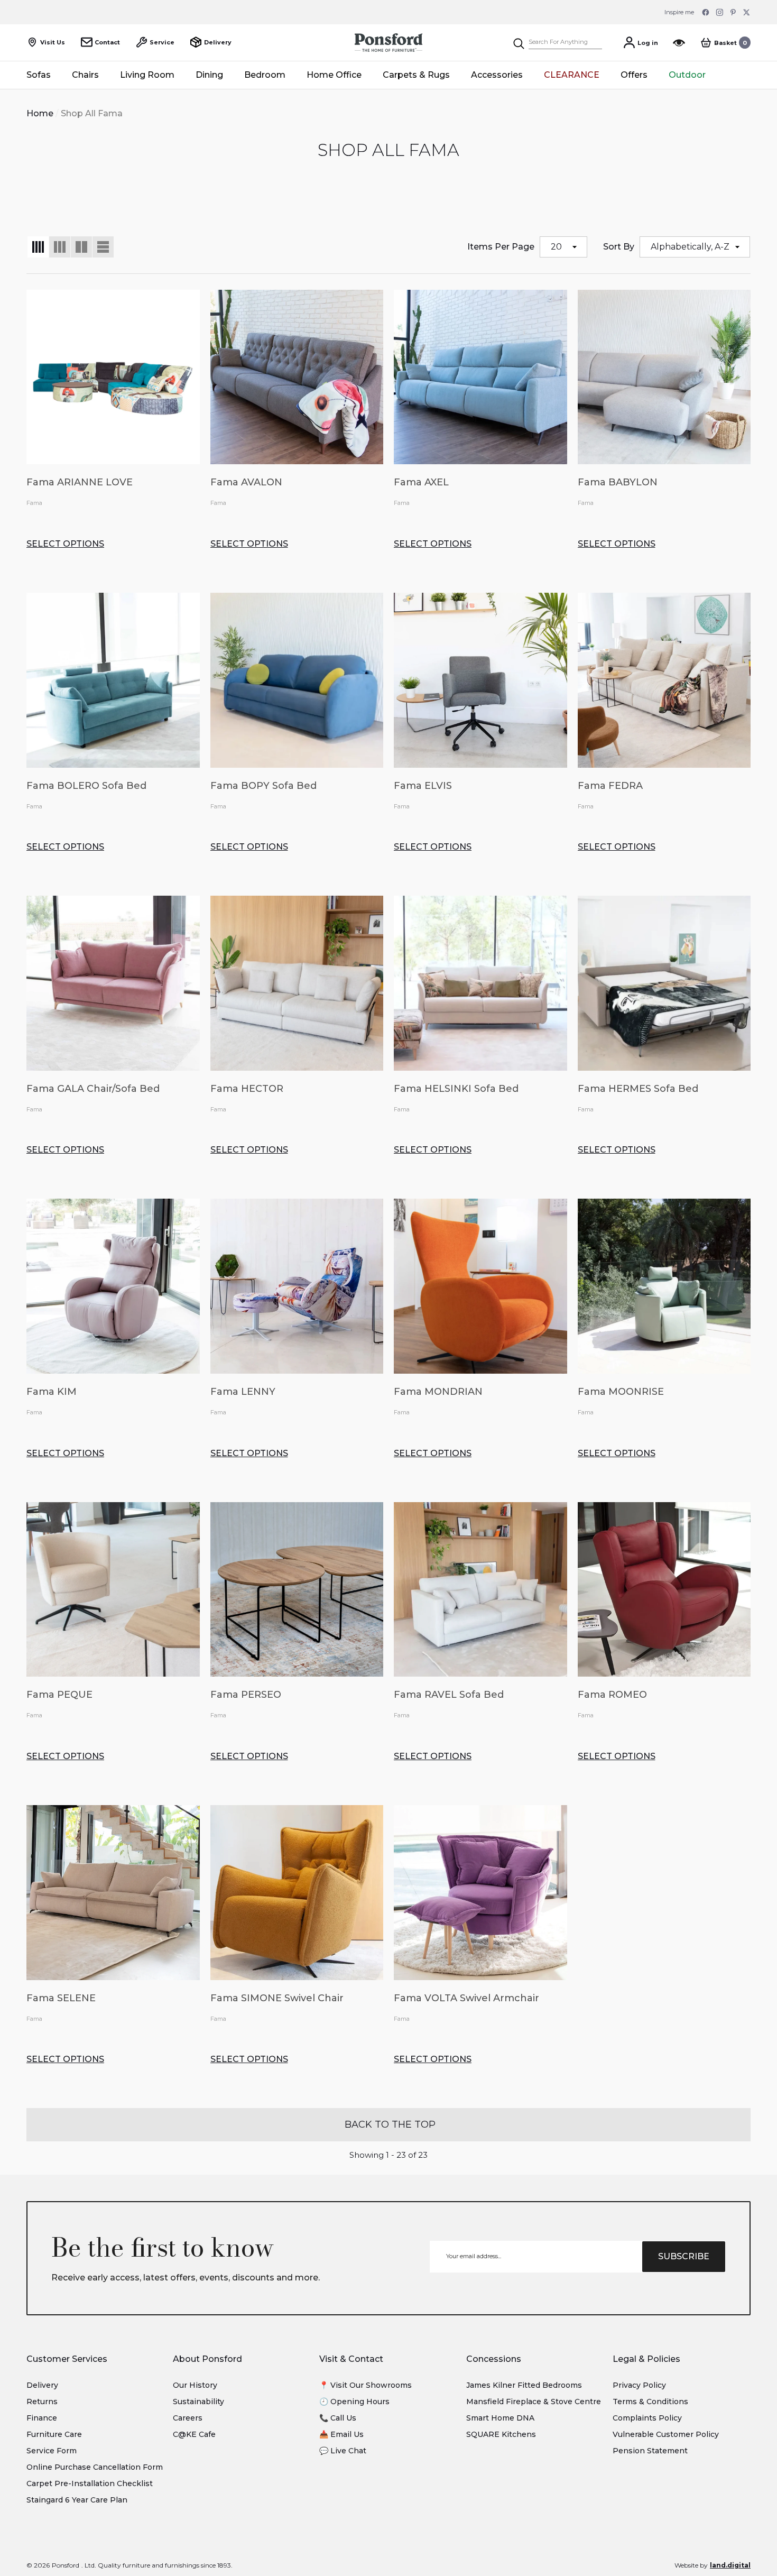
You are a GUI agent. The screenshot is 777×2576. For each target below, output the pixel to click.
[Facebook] (706, 12)
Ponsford (66, 2565)
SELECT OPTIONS (65, 544)
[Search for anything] (557, 43)
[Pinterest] (733, 12)
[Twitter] (747, 12)
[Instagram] (719, 12)
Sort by (619, 247)
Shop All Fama (92, 113)
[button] (725, 43)
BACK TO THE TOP (389, 2124)
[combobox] (565, 43)
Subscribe (684, 2256)
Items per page (501, 247)
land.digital (730, 2565)
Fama (34, 503)
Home (40, 113)
